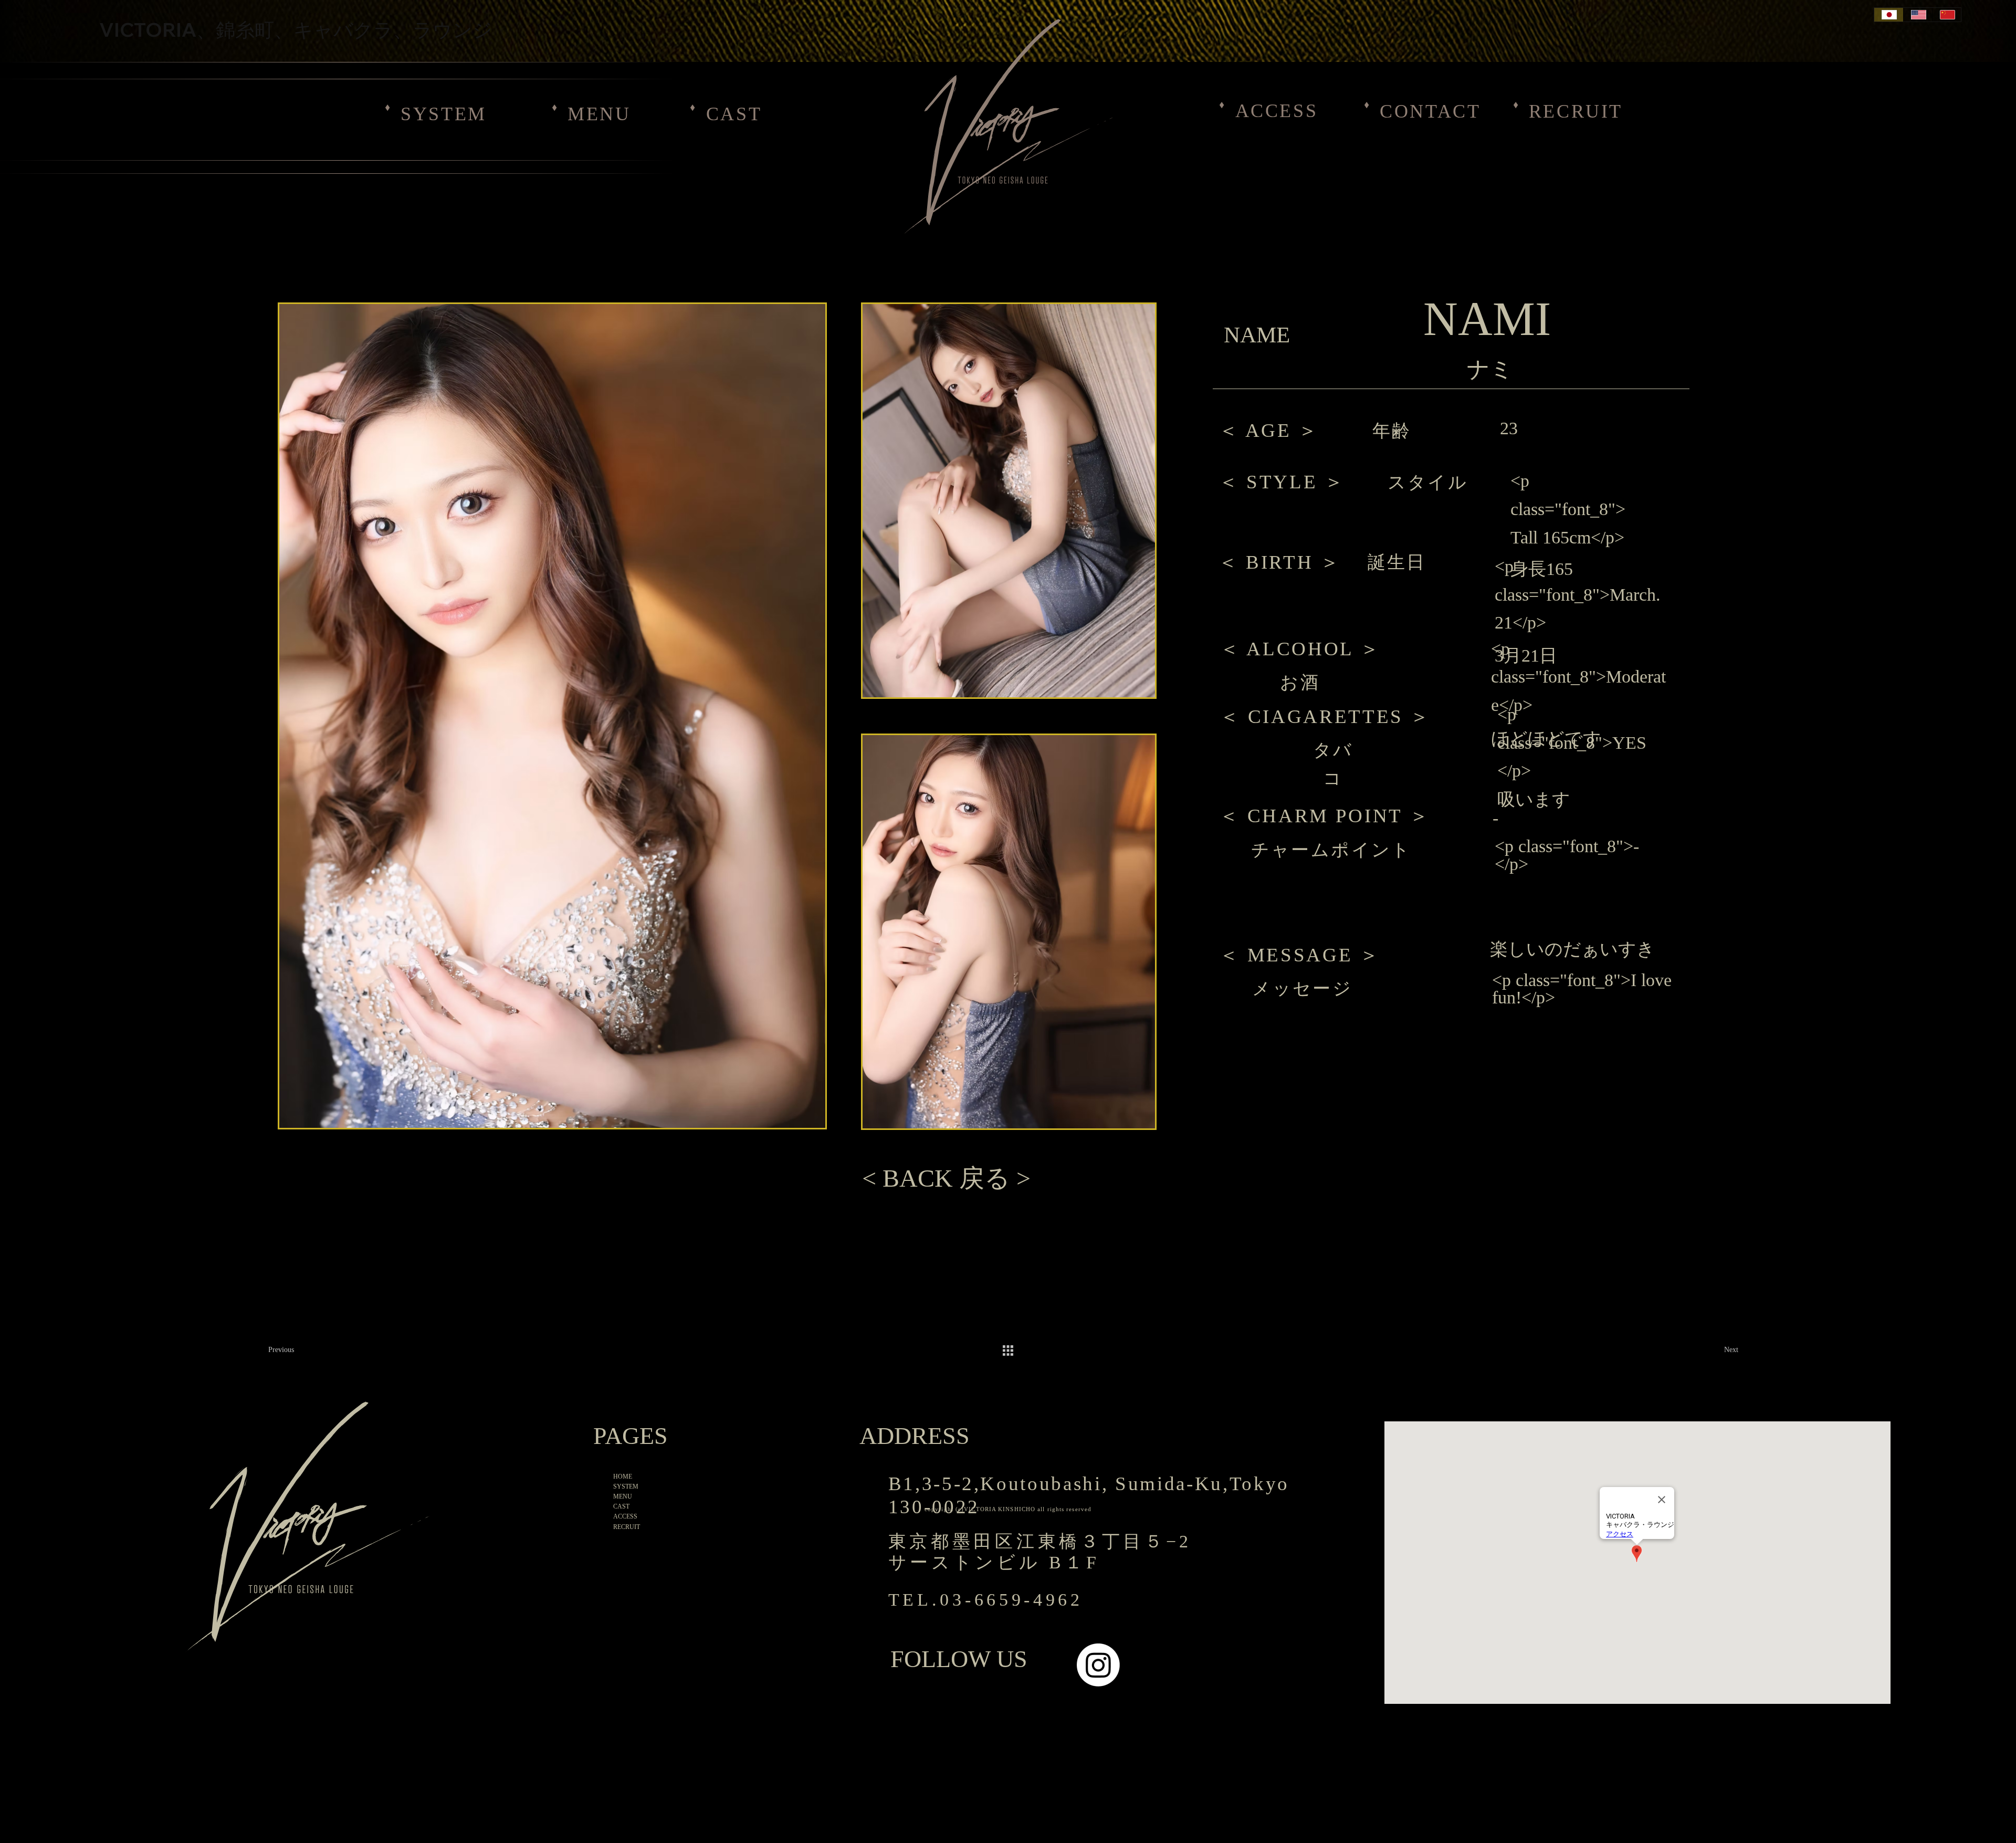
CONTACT (1430, 111)
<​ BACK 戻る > (946, 1178)
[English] (1918, 15)
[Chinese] (1946, 15)
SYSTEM (444, 114)
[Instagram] (1098, 1665)
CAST (734, 114)
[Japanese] (1888, 15)
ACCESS (1277, 111)
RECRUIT (1576, 111)
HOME (623, 1477)
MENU (599, 114)
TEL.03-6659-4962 (986, 1600)
